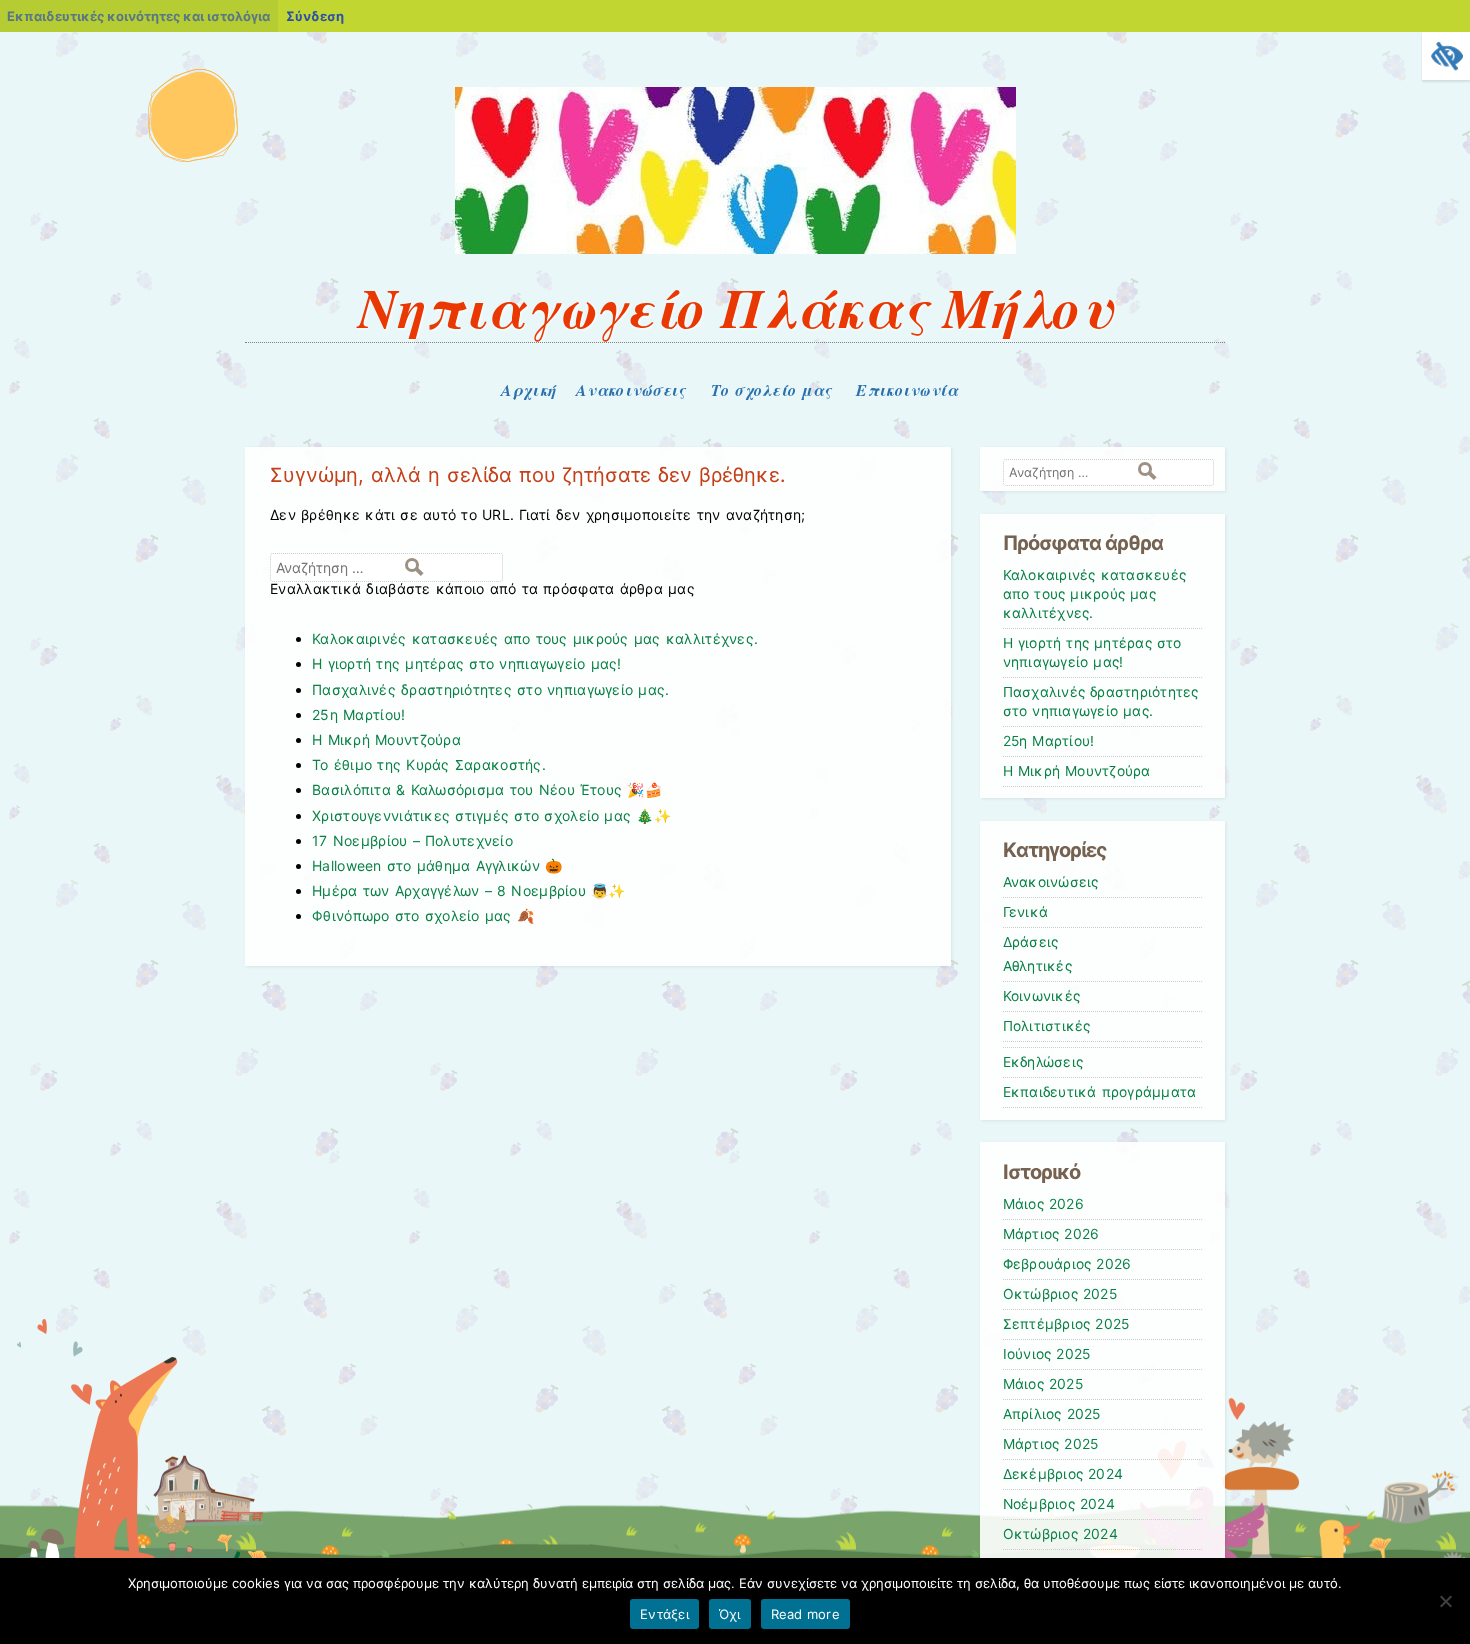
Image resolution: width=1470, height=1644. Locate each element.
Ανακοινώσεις (630, 390)
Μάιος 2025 (1043, 1384)
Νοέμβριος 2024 (1059, 1504)
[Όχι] (1445, 1601)
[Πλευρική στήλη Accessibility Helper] (1446, 56)
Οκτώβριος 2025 (1060, 1294)
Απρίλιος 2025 (1052, 1414)
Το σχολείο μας (771, 390)
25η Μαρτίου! (358, 714)
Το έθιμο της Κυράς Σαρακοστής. (429, 764)
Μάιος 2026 (1043, 1204)
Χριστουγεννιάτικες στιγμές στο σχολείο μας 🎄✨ (491, 815)
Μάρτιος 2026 (1051, 1234)
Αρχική (528, 390)
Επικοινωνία (907, 390)
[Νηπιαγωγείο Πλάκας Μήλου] (735, 248)
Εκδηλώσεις (1043, 1062)
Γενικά (1026, 912)
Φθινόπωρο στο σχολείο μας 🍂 (423, 915)
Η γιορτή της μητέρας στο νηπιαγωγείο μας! (467, 663)
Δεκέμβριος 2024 (1063, 1474)
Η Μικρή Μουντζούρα (386, 739)
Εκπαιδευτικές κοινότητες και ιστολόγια (138, 16)
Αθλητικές (1037, 966)
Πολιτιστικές (1047, 1026)
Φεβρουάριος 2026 (1067, 1264)
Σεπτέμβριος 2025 (1066, 1324)
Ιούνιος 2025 (1047, 1354)
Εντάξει (664, 1614)
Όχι (730, 1614)
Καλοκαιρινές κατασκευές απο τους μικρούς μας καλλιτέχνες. (535, 638)
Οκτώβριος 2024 (1060, 1534)
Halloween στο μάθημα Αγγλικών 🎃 (437, 865)
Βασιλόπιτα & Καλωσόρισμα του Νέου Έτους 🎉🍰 (487, 789)
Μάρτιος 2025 (1051, 1444)
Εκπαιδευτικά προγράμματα (1100, 1092)
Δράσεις (1031, 942)
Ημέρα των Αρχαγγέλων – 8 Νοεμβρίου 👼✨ (468, 890)
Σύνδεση (315, 16)
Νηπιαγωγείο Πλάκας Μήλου (735, 307)
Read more (805, 1614)
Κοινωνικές (1042, 996)
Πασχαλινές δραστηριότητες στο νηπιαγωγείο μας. (490, 689)
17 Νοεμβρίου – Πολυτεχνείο (412, 840)
